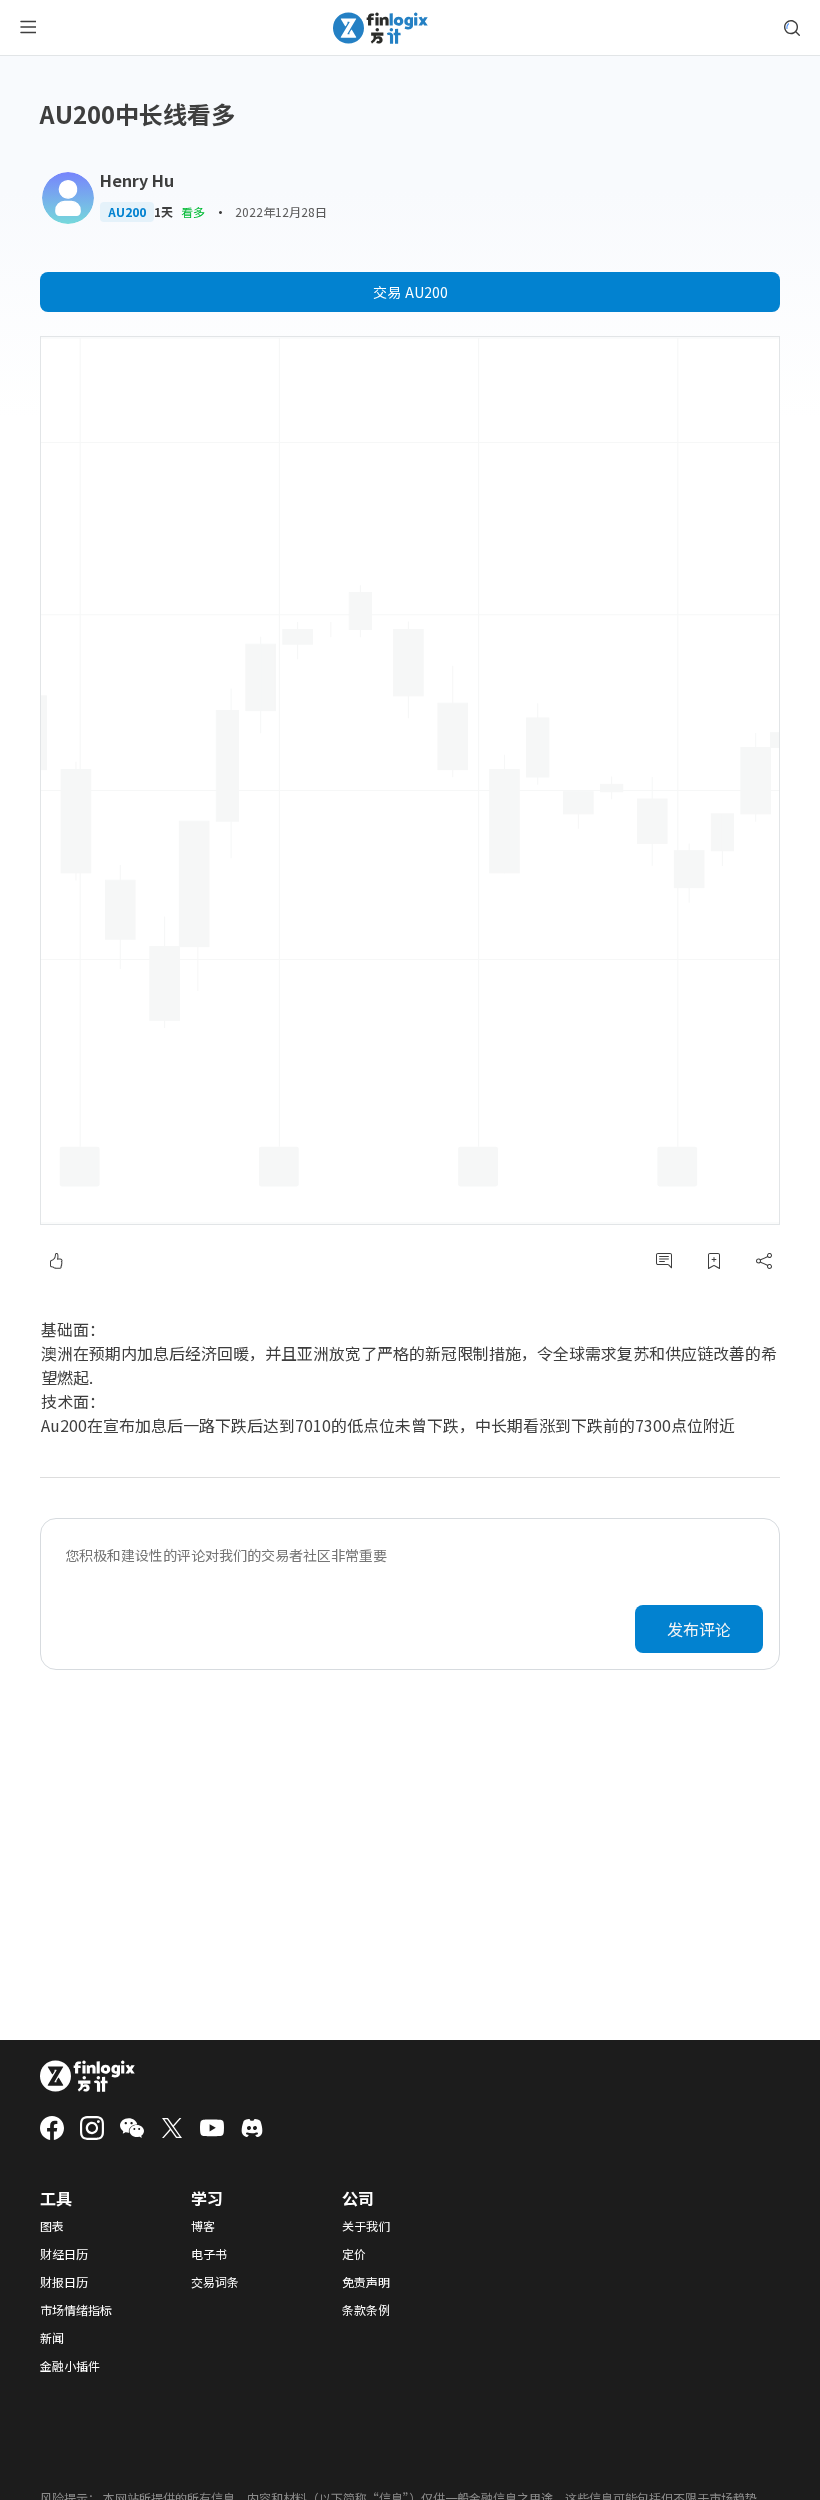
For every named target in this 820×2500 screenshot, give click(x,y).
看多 (193, 211)
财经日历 (64, 2254)
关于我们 (366, 2226)
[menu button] (28, 28)
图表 (52, 2226)
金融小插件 (70, 2366)
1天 (163, 212)
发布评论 (699, 1629)
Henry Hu (137, 180)
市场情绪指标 (76, 2310)
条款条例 (366, 2310)
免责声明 (366, 2282)
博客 (203, 2226)
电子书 (209, 2254)
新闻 (52, 2338)
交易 (410, 292)
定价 (354, 2254)
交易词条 (215, 2282)
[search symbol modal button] (792, 28)
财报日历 (64, 2282)
